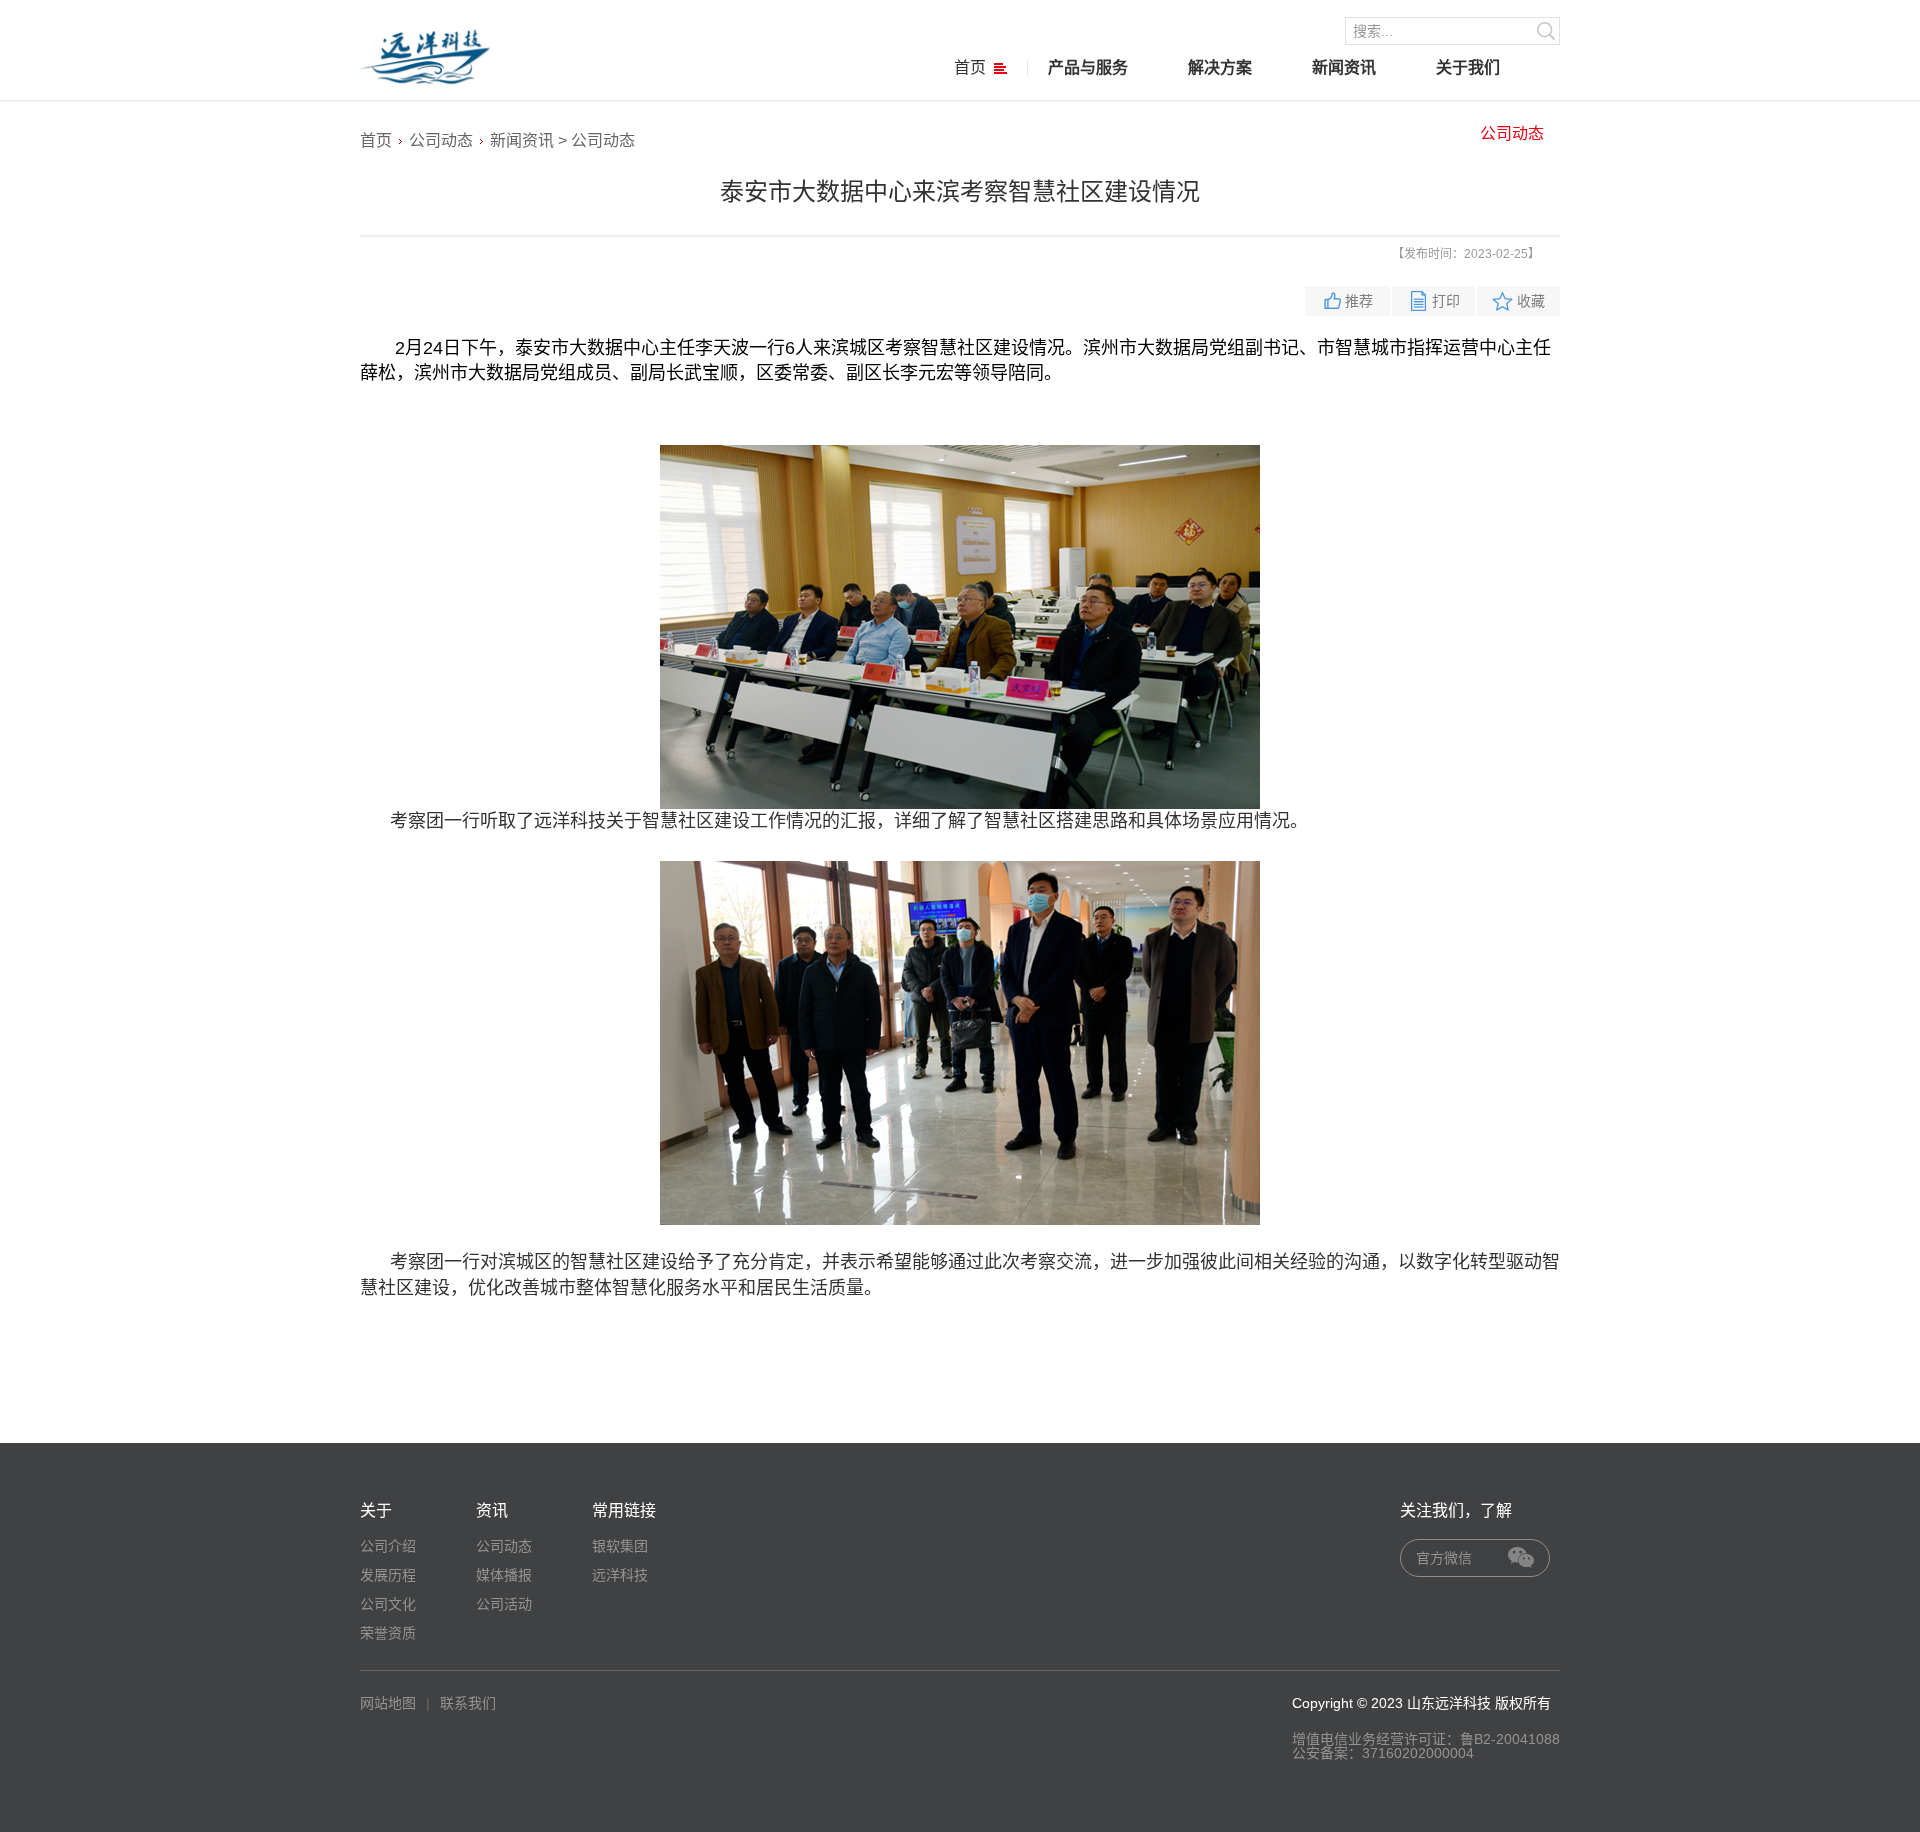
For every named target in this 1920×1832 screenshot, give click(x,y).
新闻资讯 (1344, 67)
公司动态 (1512, 133)
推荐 (1359, 301)
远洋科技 (620, 1575)
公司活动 (504, 1604)
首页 (970, 67)
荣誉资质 (388, 1633)
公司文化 (388, 1604)
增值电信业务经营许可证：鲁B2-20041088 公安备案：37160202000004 (1426, 1746)
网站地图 (388, 1703)
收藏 (1531, 301)
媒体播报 (504, 1575)
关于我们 (1468, 67)
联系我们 (468, 1703)
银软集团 (620, 1546)
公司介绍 (388, 1546)
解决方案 (1220, 67)
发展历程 (388, 1575)
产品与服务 (1088, 67)
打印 (1446, 301)
